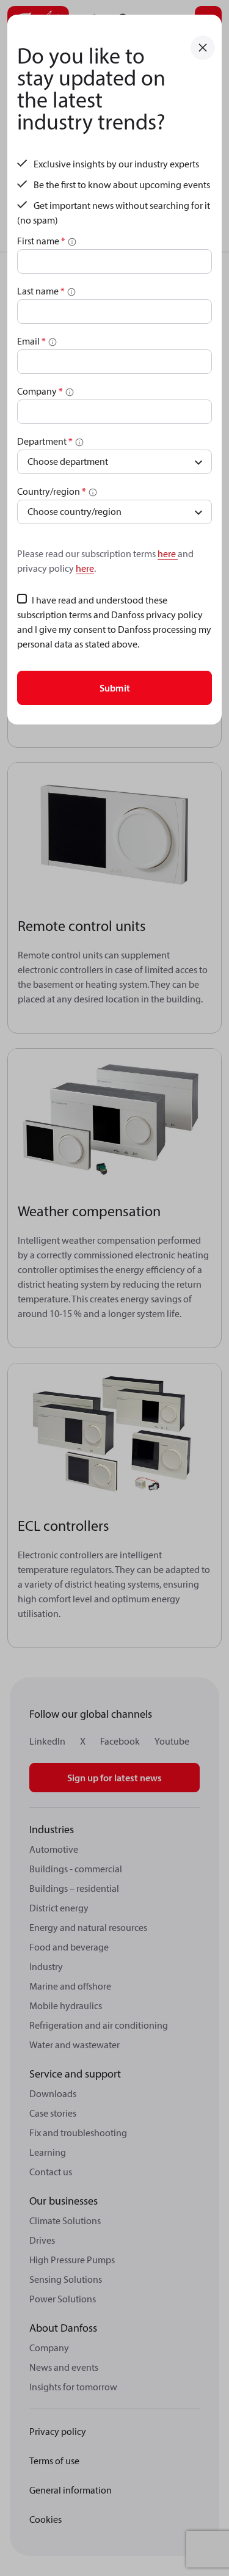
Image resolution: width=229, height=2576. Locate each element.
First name (41, 241)
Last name (41, 291)
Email (31, 341)
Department (45, 441)
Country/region (52, 491)
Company (40, 391)
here (168, 553)
